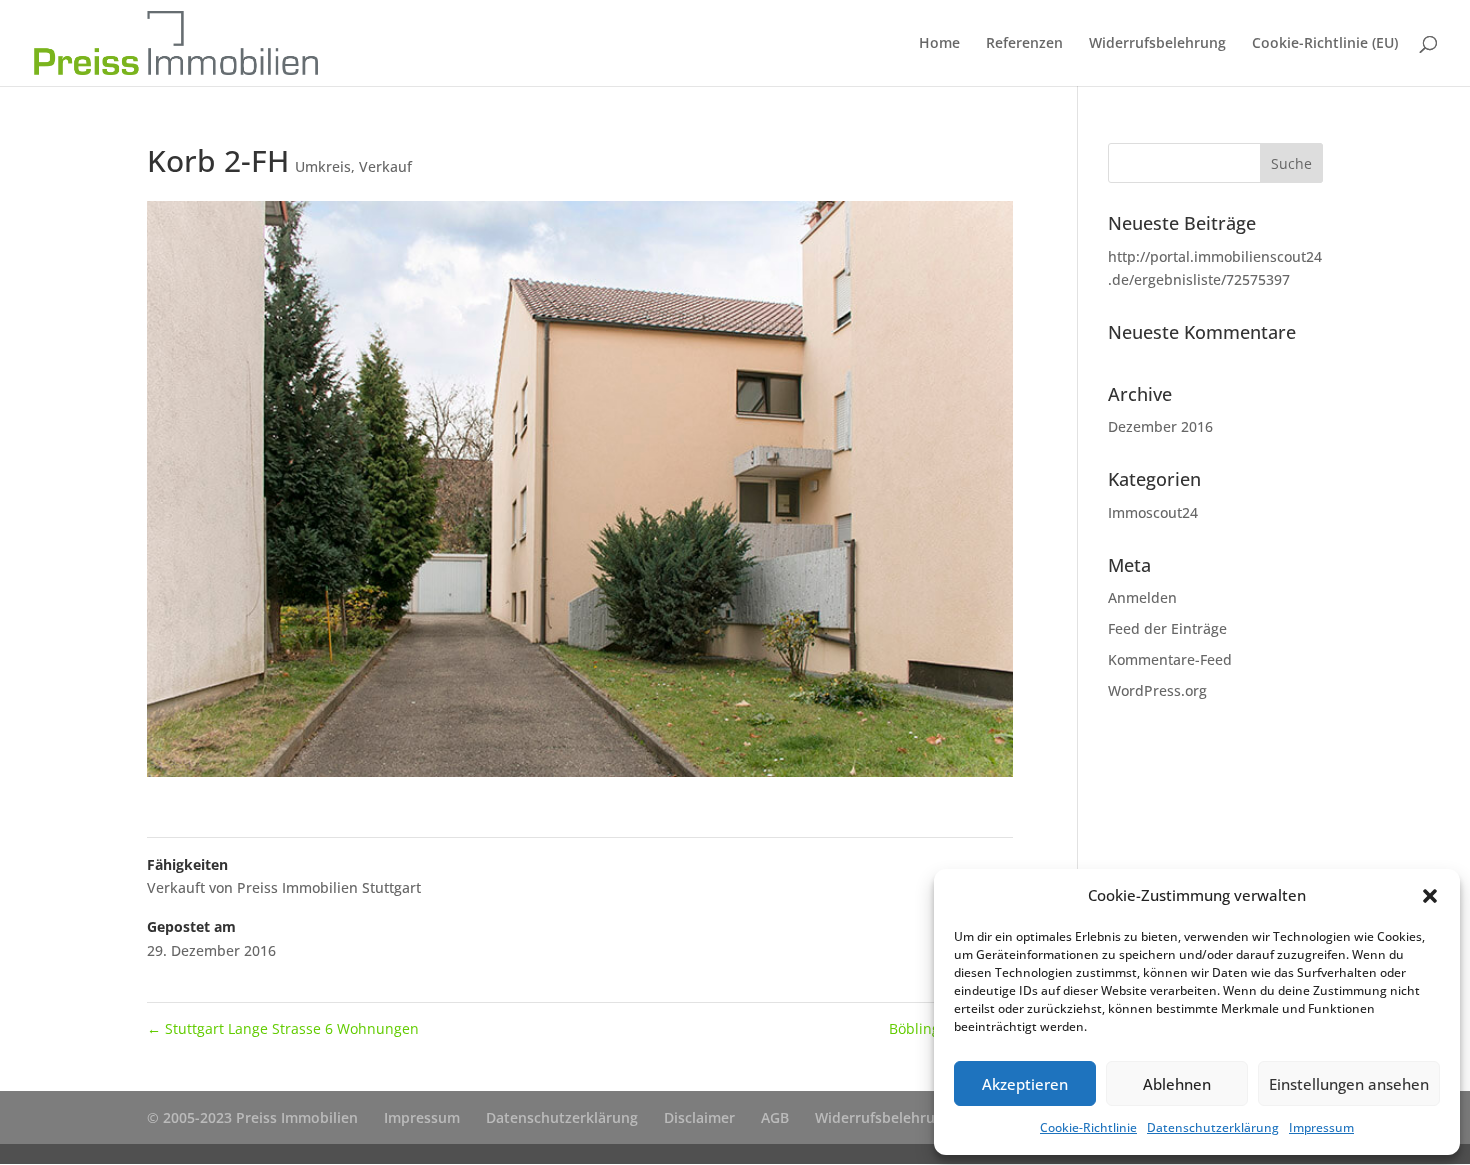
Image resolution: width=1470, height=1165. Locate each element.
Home (939, 44)
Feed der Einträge (1167, 628)
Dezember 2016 (1160, 426)
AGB (775, 1117)
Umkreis (323, 166)
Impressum (1321, 1127)
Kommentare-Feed (1170, 659)
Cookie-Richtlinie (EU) (1325, 44)
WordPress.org (1157, 690)
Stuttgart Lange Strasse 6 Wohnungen (283, 1028)
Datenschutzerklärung (1213, 1127)
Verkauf (385, 166)
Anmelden (1142, 597)
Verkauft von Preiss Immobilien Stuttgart (284, 887)
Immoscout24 (1153, 512)
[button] (1430, 896)
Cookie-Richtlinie (1088, 1127)
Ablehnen (1177, 1084)
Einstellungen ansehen (1349, 1084)
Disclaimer (699, 1117)
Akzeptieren (1025, 1084)
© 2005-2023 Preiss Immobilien (252, 1117)
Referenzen (1024, 44)
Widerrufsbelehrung (1157, 44)
